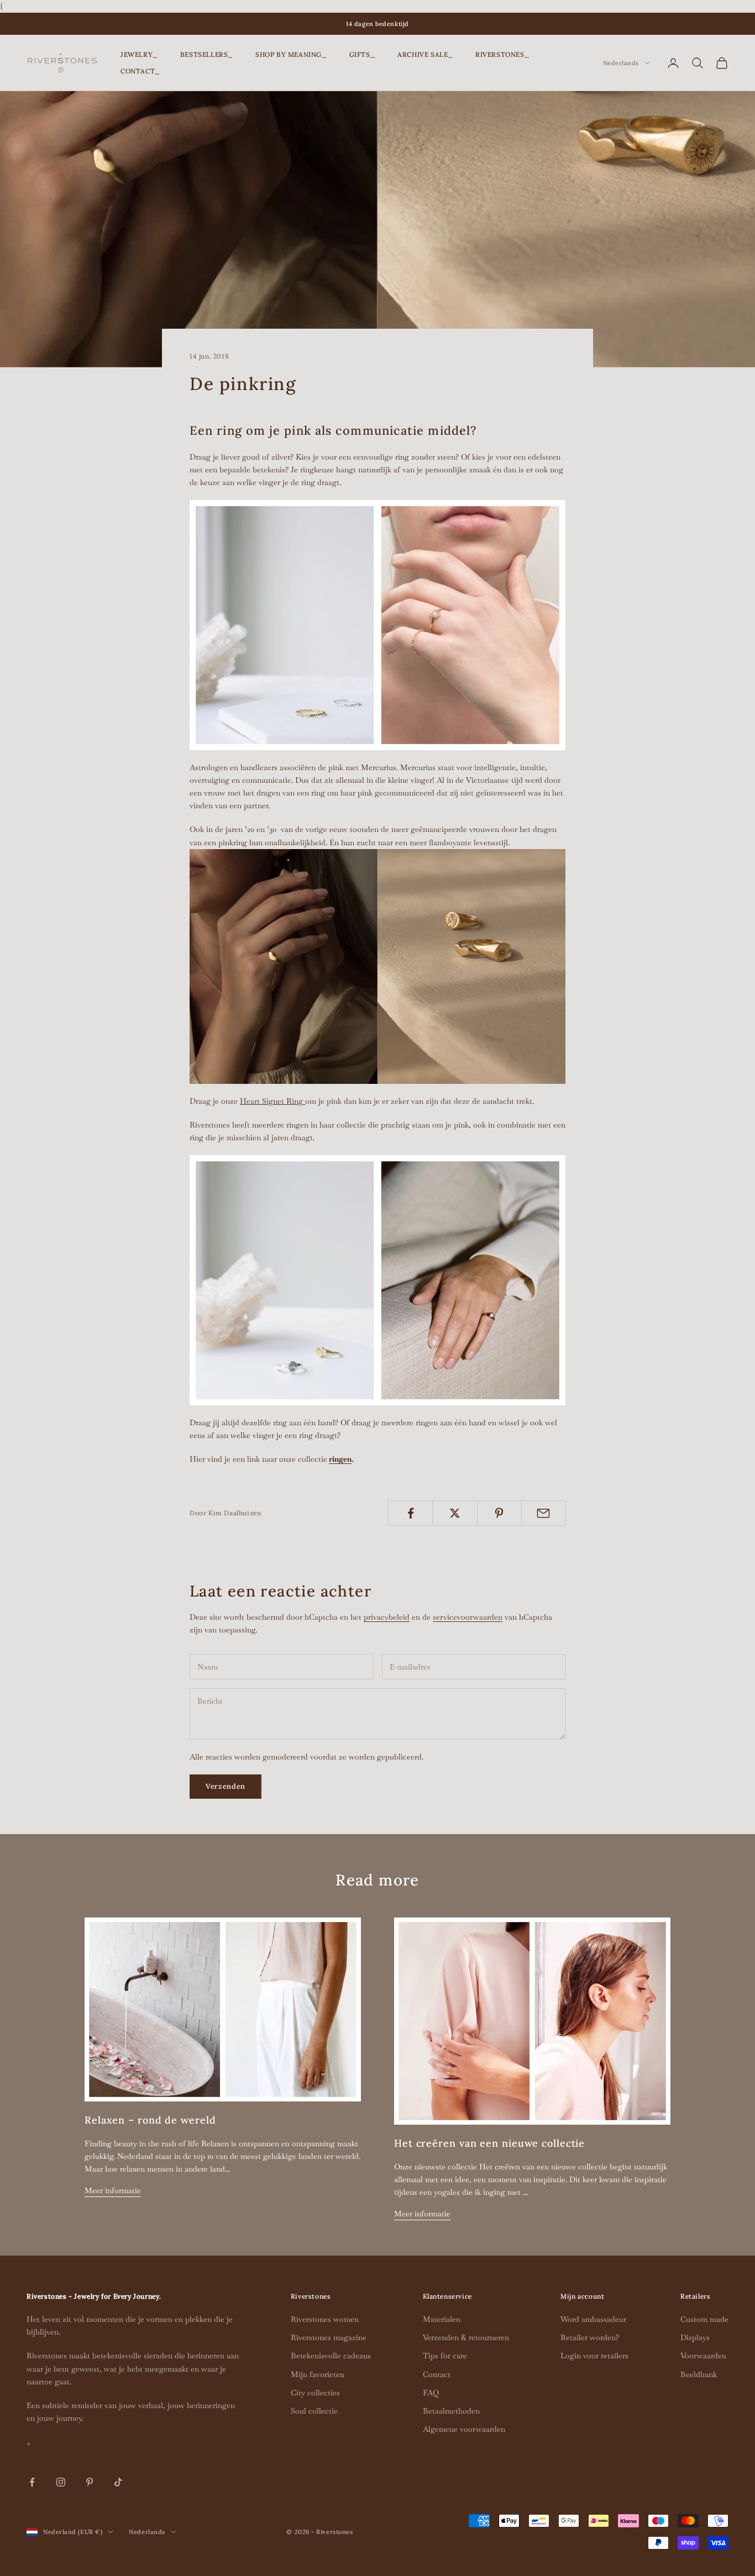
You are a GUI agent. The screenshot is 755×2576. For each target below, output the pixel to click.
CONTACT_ (140, 71)
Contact (437, 2374)
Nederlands (621, 63)
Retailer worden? (590, 2337)
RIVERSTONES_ (502, 54)
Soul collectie (314, 2411)
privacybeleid (387, 1617)
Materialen (442, 2319)
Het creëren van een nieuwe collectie (489, 2143)
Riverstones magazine (329, 2337)
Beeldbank (699, 2374)
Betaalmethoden (451, 2411)
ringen (340, 1459)
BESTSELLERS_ (207, 54)
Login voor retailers (594, 2356)
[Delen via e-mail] (544, 1513)
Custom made (704, 2319)
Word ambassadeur (593, 2319)
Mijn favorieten (318, 2374)
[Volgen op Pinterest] (90, 2482)
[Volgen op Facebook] (32, 2482)
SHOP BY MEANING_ (291, 54)
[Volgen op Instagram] (61, 2482)
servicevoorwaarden (468, 1617)
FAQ (431, 2393)
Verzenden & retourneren (466, 2337)
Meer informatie (113, 2190)
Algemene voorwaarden (464, 2429)
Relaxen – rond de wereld (150, 2120)
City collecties (315, 2393)
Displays (695, 2337)
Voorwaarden (703, 2356)
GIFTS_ (363, 54)
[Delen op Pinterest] (499, 1513)
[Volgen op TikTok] (118, 2482)
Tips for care (445, 2356)
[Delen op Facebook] (410, 1513)
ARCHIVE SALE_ (425, 54)
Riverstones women (325, 2319)
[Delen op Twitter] (455, 1513)
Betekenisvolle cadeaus (331, 2356)
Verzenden (226, 1786)
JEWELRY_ (139, 54)
